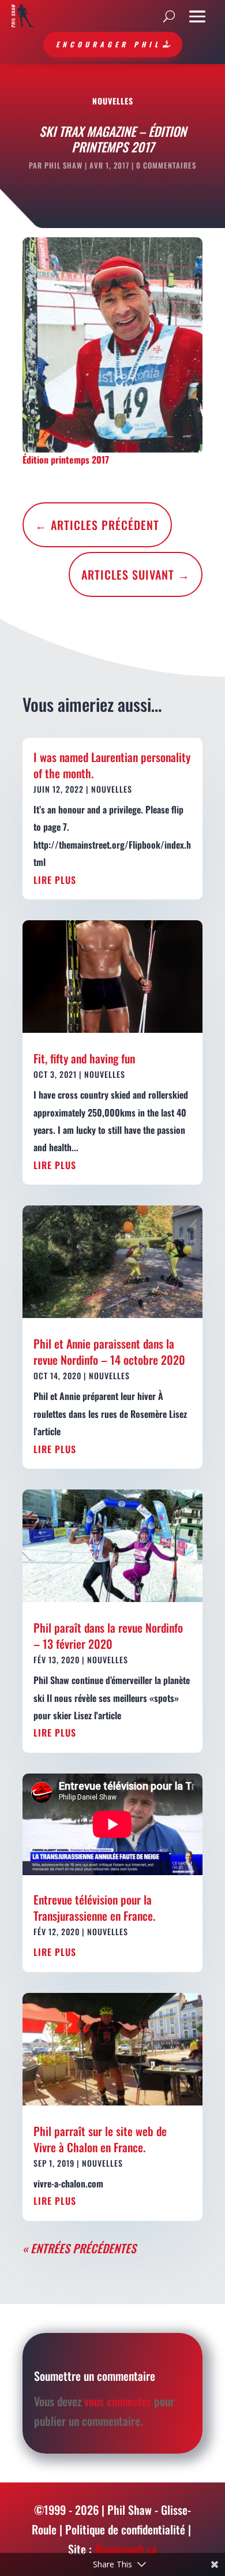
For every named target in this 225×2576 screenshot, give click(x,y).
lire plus (55, 880)
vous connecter (118, 2401)
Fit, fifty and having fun (84, 1058)
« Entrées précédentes (79, 2248)
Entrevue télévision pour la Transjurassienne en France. (94, 1907)
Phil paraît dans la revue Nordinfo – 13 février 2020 (108, 1636)
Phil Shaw (63, 165)
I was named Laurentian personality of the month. (112, 765)
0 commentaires (166, 165)
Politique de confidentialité (125, 2529)
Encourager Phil (108, 44)
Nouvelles (113, 101)
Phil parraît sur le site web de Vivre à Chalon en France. (100, 2139)
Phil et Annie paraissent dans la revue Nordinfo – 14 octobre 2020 (109, 1352)
